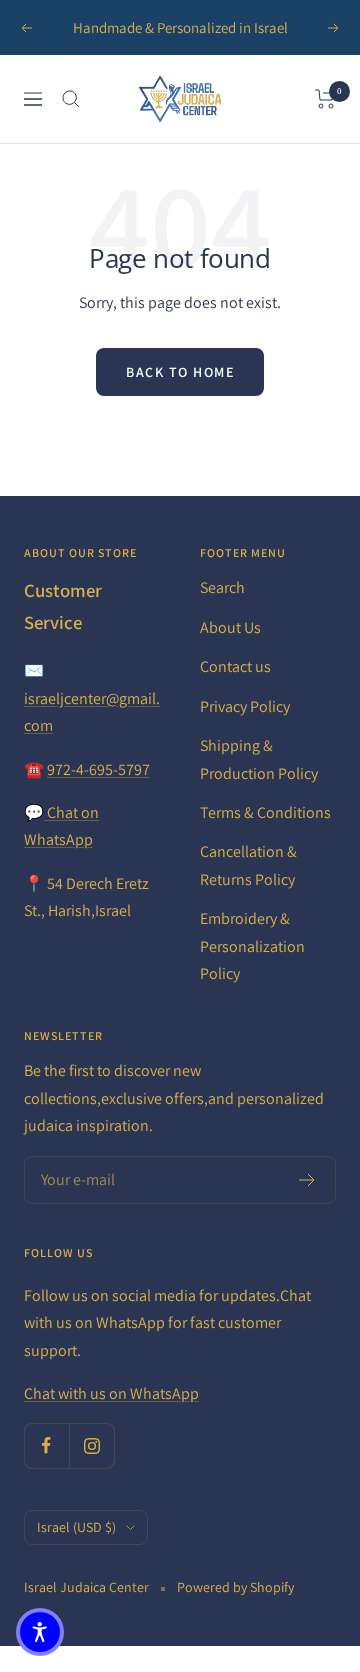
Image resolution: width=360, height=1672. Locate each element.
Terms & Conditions (265, 812)
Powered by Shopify (235, 1587)
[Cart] (325, 99)
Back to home (180, 372)
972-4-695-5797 (98, 769)
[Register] (307, 1180)
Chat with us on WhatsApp (111, 1393)
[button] (40, 1632)
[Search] (71, 99)
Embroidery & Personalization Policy (252, 946)
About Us (230, 627)
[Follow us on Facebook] (46, 1445)
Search (222, 587)
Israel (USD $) (76, 1527)
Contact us (235, 666)
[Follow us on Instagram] (91, 1445)
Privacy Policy (245, 706)
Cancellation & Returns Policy (248, 865)
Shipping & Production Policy (259, 759)
